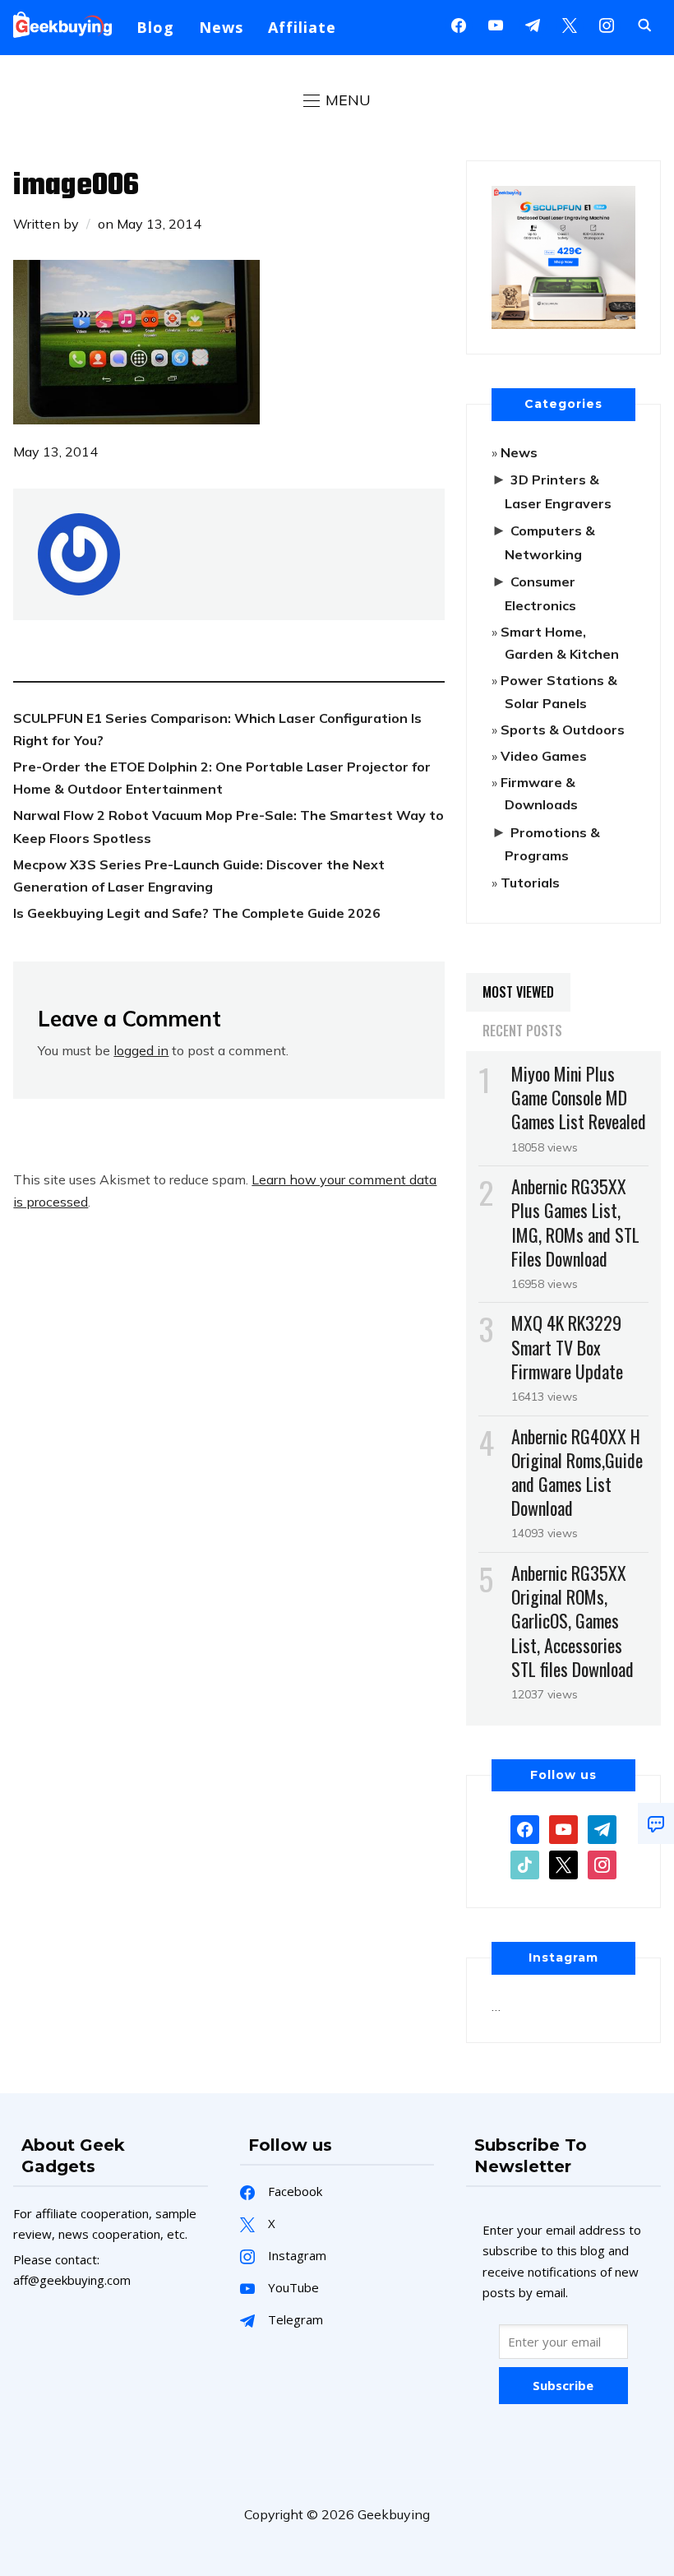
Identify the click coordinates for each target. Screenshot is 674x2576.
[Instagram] (533, 24)
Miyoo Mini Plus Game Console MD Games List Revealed (579, 1097)
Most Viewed (518, 992)
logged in (141, 1050)
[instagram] (607, 24)
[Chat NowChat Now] (656, 1823)
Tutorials (530, 883)
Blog (155, 27)
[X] (570, 24)
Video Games (544, 756)
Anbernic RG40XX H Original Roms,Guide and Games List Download (577, 1472)
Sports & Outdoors (563, 730)
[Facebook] (459, 24)
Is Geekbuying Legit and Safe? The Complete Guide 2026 (197, 913)
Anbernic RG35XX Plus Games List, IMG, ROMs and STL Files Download (575, 1222)
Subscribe (563, 2385)
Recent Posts (522, 1031)
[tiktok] (525, 1864)
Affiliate (302, 27)
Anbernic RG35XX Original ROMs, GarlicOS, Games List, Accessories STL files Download (572, 1621)
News (221, 27)
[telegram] (602, 1828)
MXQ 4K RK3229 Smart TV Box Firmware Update (567, 1346)
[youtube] (496, 24)
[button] (337, 100)
